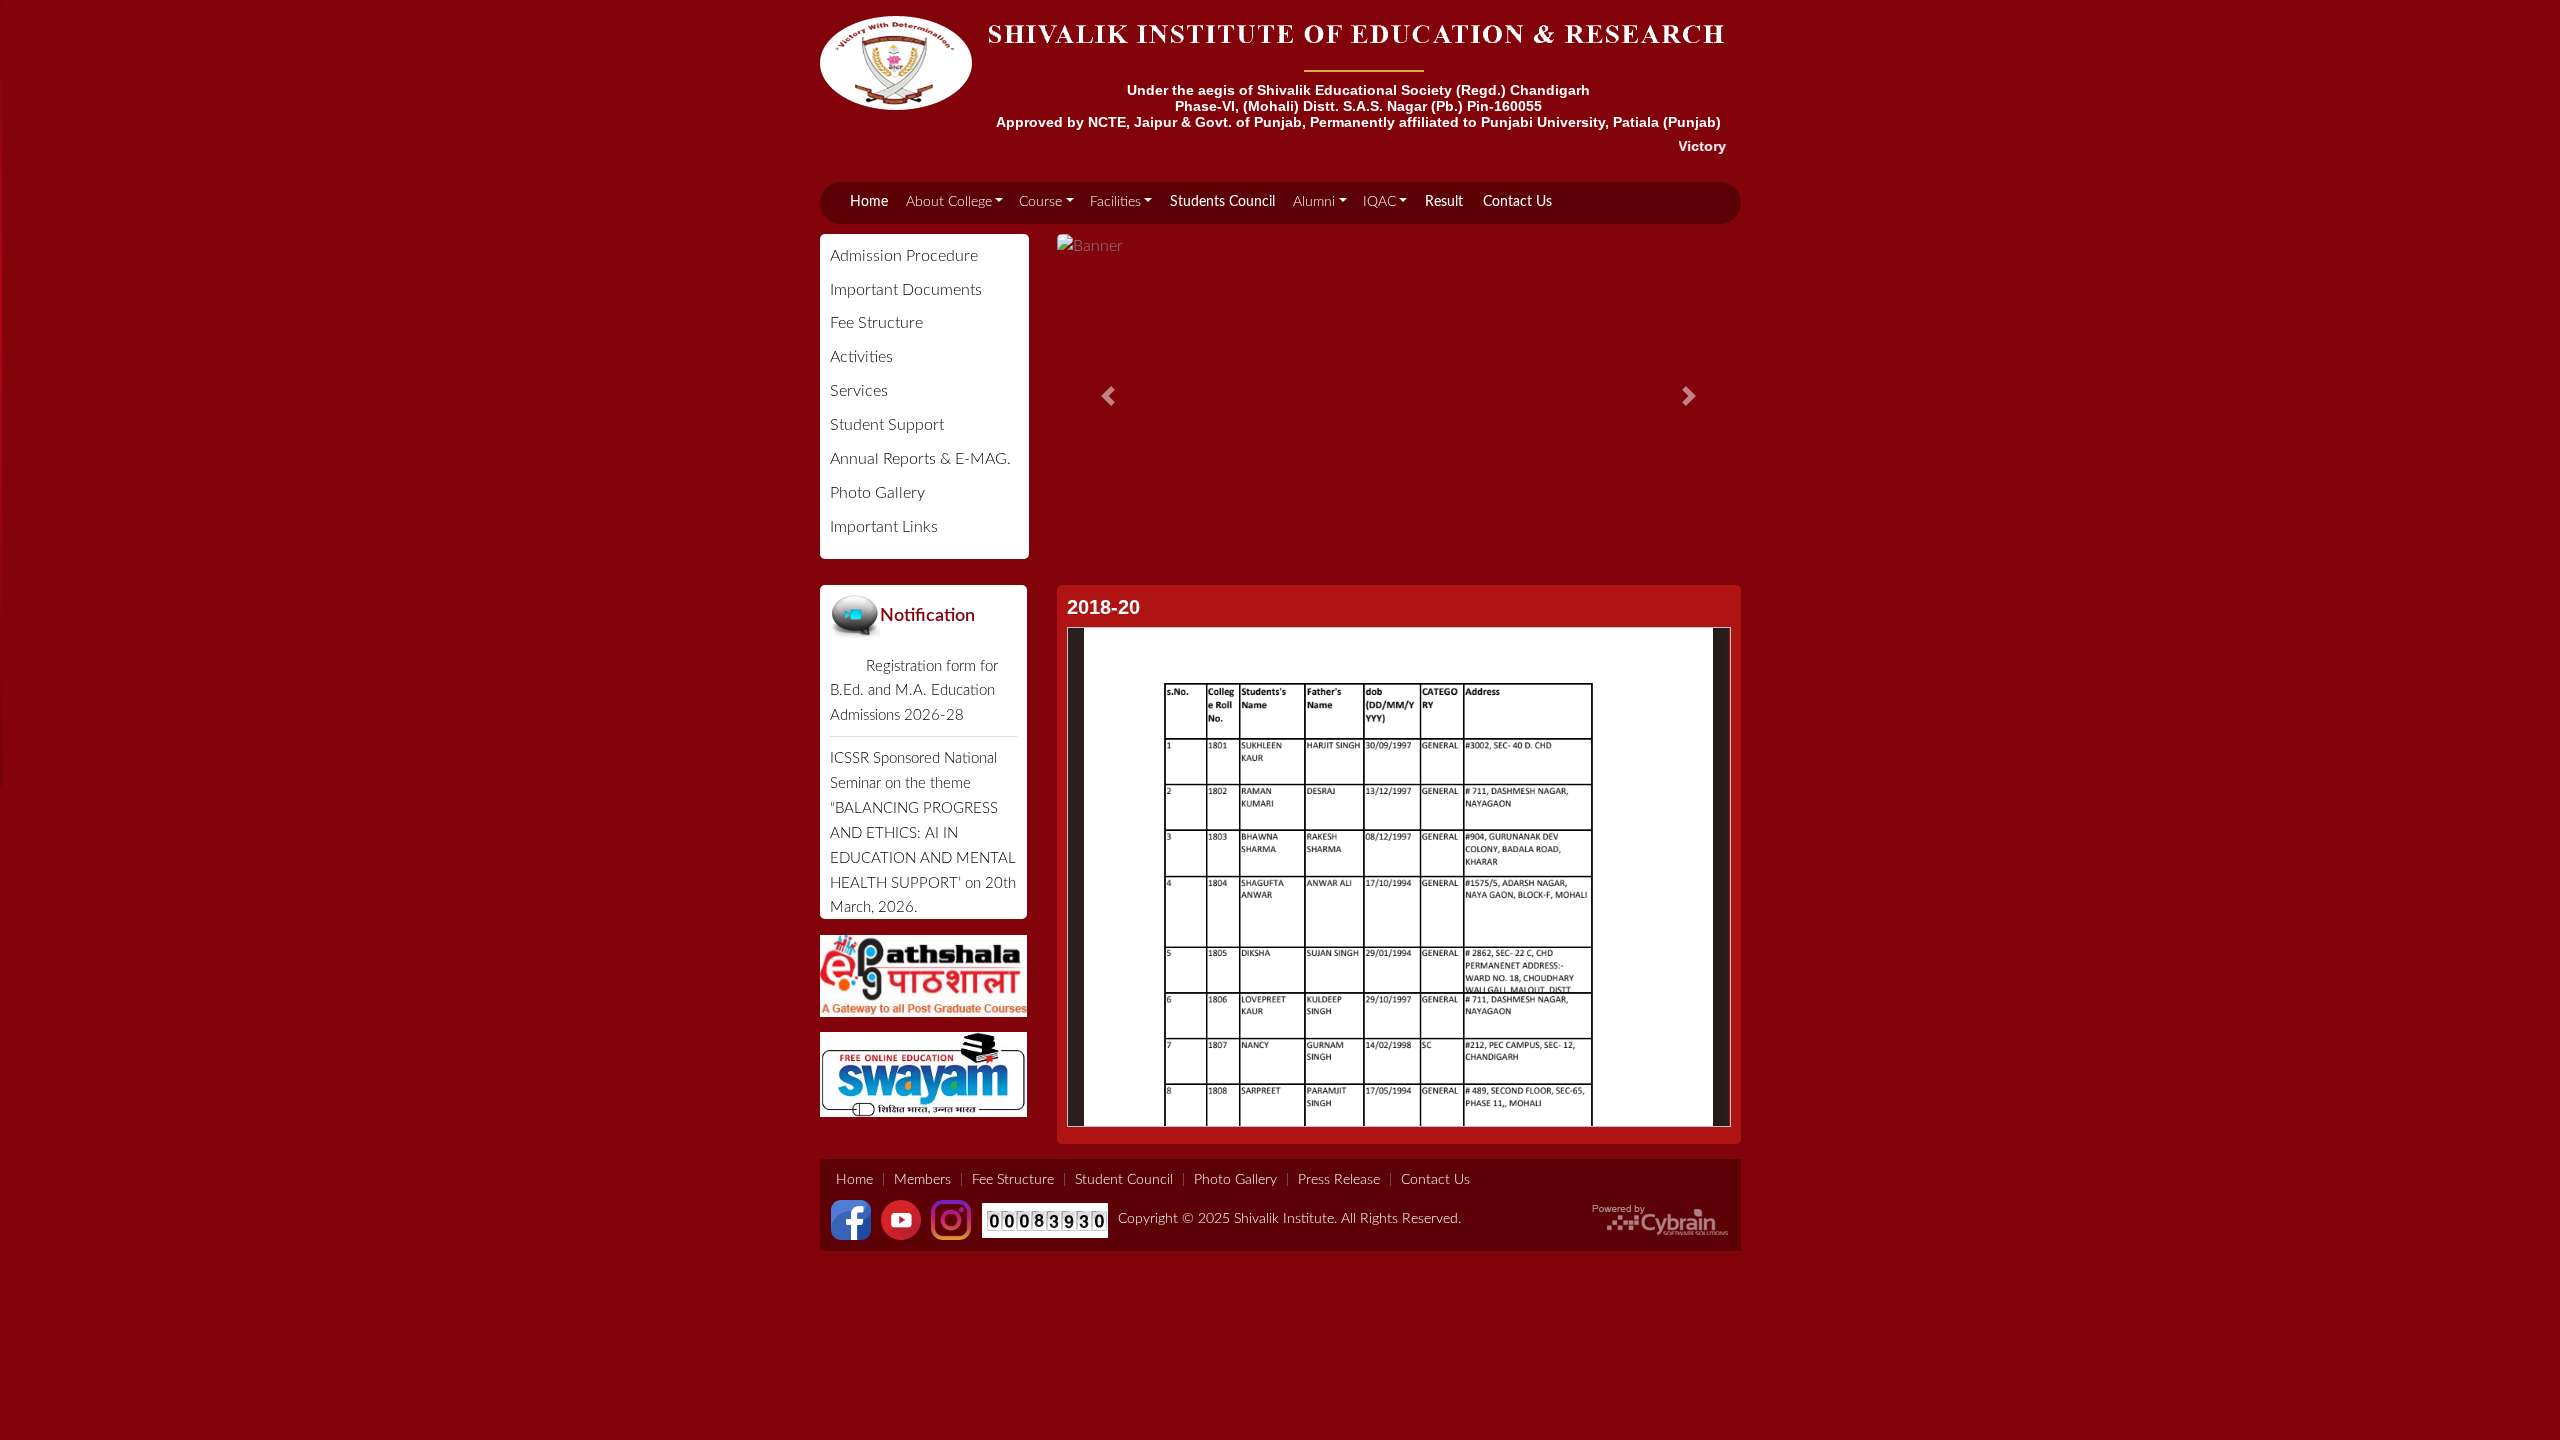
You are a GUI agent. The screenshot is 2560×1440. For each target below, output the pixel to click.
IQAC (1379, 202)
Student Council (1124, 1180)
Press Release (1339, 1180)
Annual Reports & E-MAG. (920, 459)
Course (1040, 202)
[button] (1108, 396)
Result (1444, 202)
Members (922, 1180)
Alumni (1314, 202)
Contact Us (1517, 202)
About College (949, 202)
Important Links (884, 527)
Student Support (887, 425)
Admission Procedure (904, 256)
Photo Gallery (877, 493)
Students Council (1222, 202)
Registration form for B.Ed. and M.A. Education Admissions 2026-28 (914, 691)
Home (869, 202)
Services (859, 391)
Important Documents (906, 290)
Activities (861, 357)
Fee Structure (876, 323)
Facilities (1115, 202)
